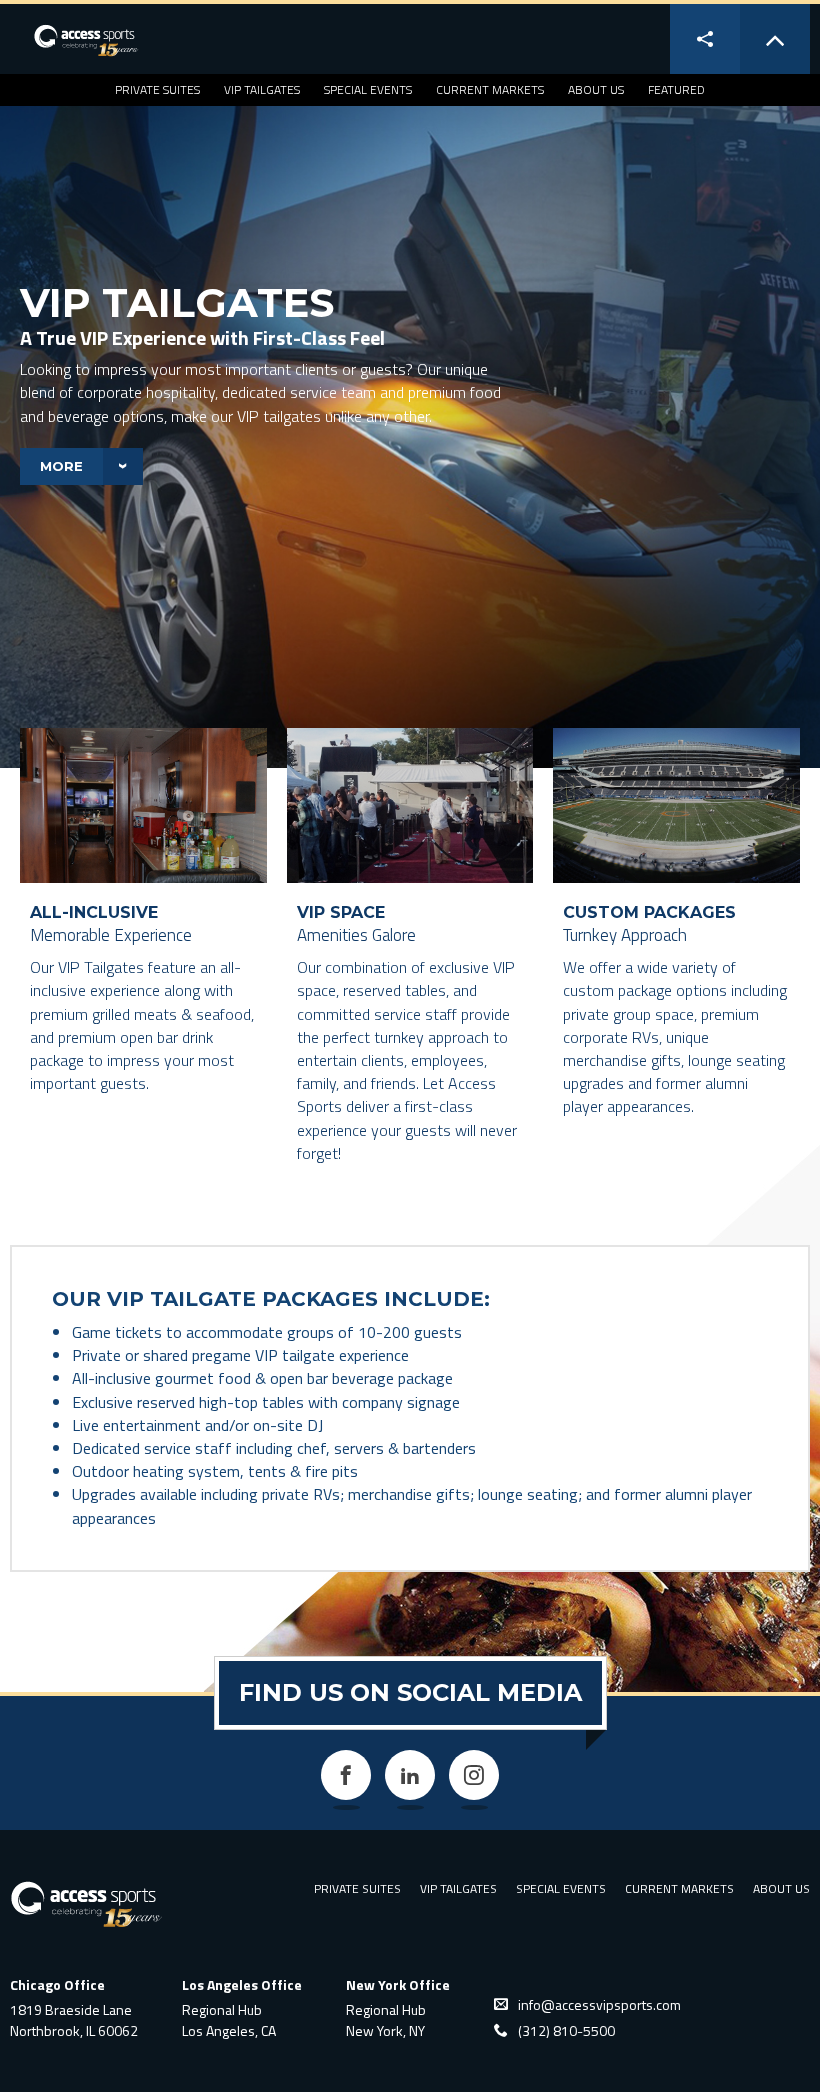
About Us (596, 89)
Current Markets (490, 89)
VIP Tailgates (262, 89)
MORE (61, 466)
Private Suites (157, 89)
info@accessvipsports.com (599, 2004)
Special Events (368, 89)
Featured (676, 89)
